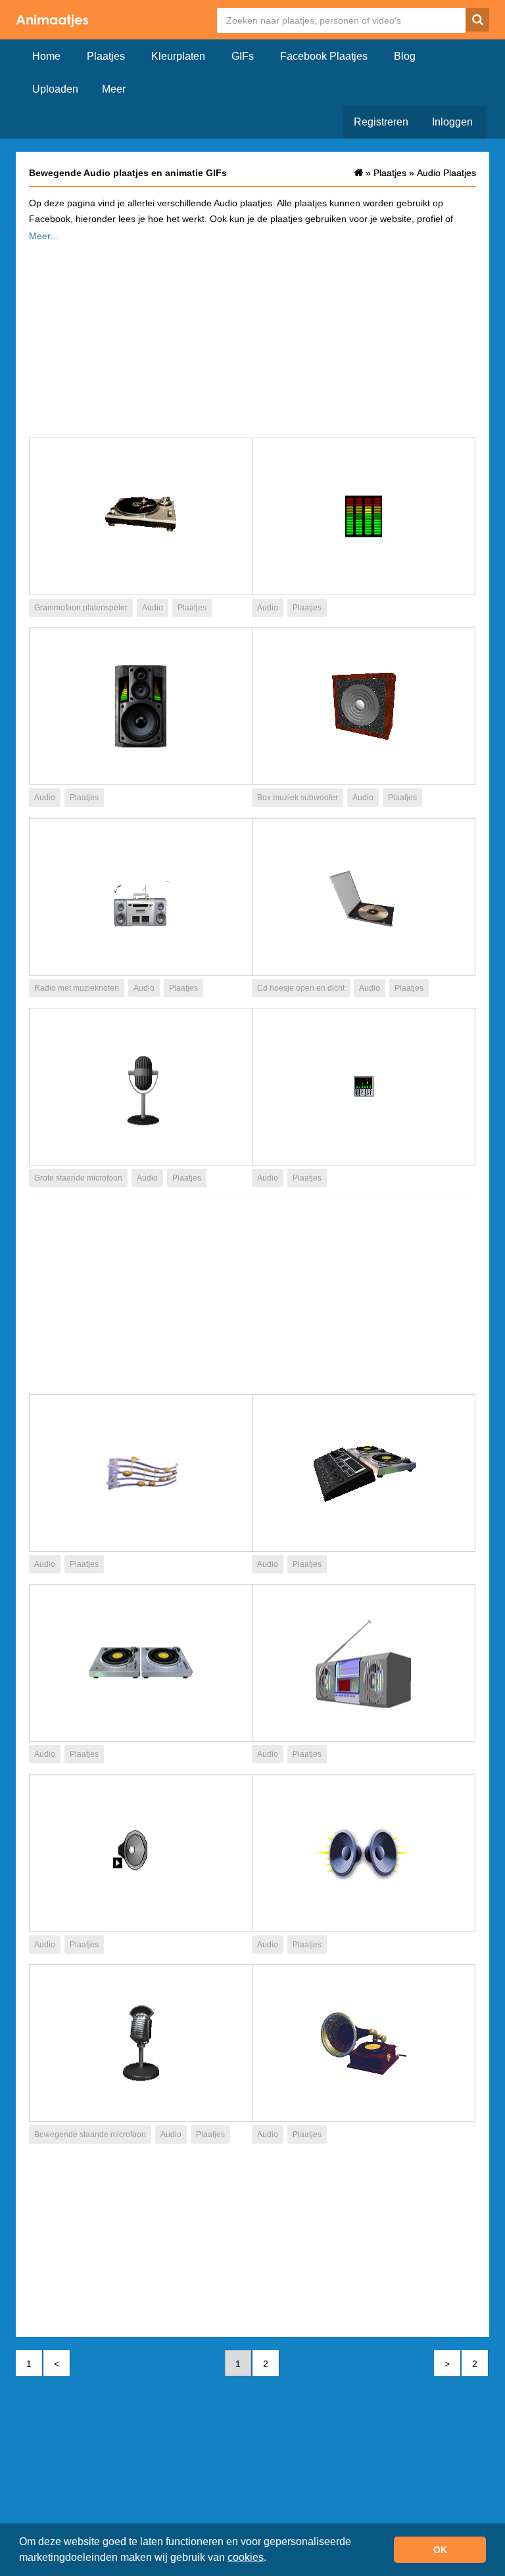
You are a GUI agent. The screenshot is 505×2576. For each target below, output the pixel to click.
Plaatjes (106, 56)
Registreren (381, 122)
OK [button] (440, 2550)
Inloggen (452, 122)
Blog (405, 56)
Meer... (43, 236)
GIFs (243, 56)
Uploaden (55, 89)
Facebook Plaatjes (324, 56)
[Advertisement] (252, 336)
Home (46, 56)
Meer (114, 89)
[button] (271, 2559)
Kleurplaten (178, 56)
